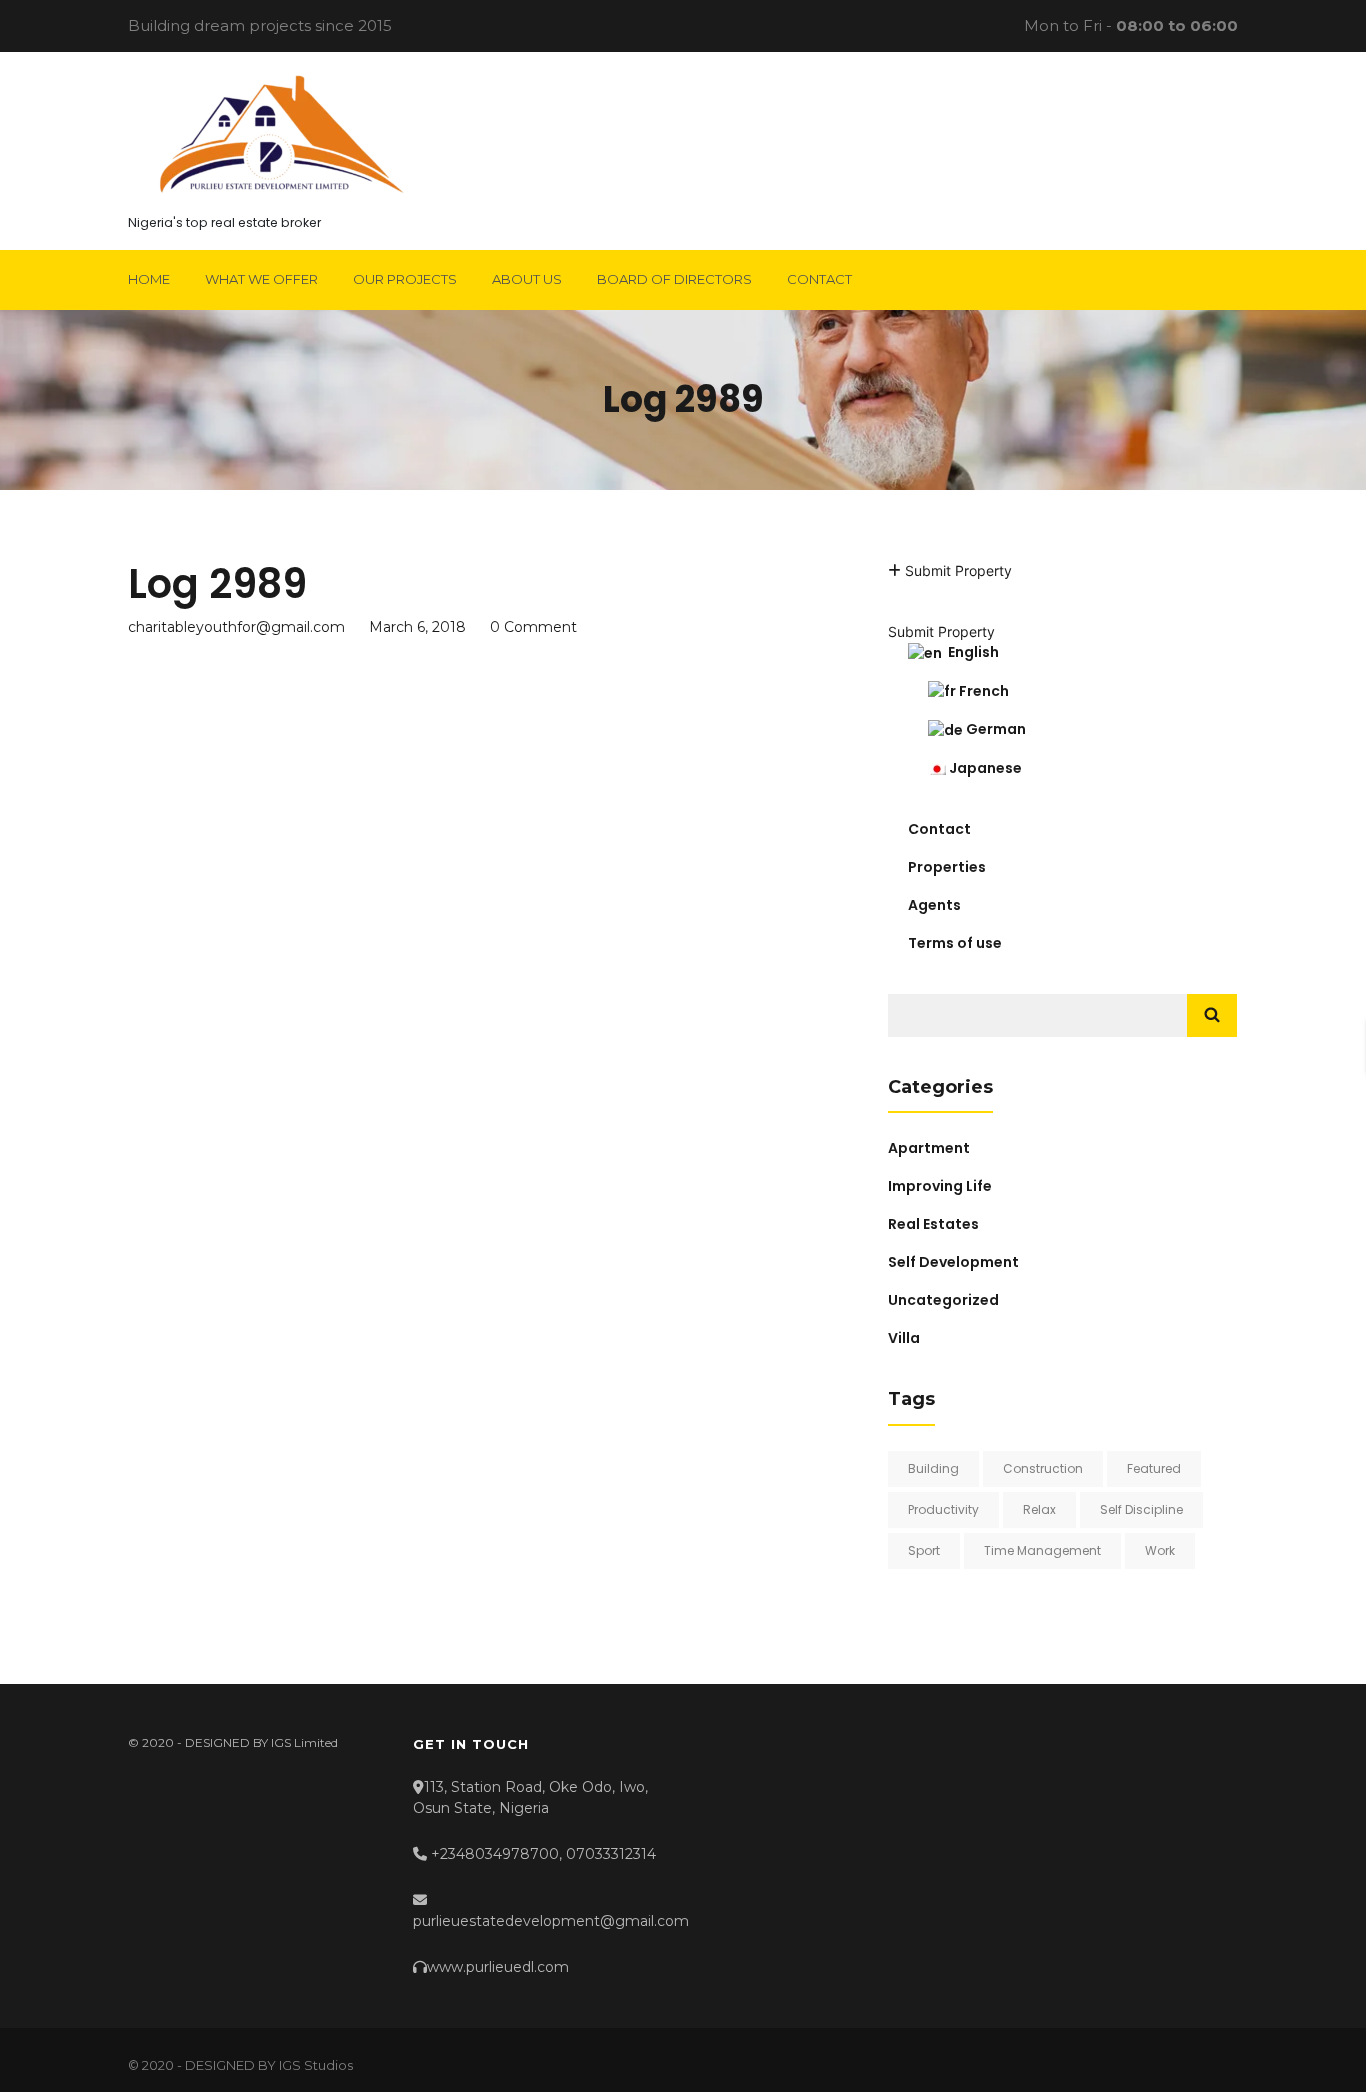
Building (933, 1468)
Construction (1043, 1468)
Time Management (1042, 1550)
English (970, 652)
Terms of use (955, 943)
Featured (1154, 1468)
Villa (904, 1338)
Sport (924, 1550)
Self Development (953, 1262)
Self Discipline (1141, 1509)
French (982, 691)
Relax (1039, 1509)
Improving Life (940, 1186)
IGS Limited (304, 1742)
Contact (939, 829)
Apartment (929, 1148)
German (994, 729)
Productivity (943, 1509)
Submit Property (956, 570)
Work (1160, 1550)
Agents (934, 905)
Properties (947, 867)
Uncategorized (943, 1300)
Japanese (984, 768)
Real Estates (933, 1224)
